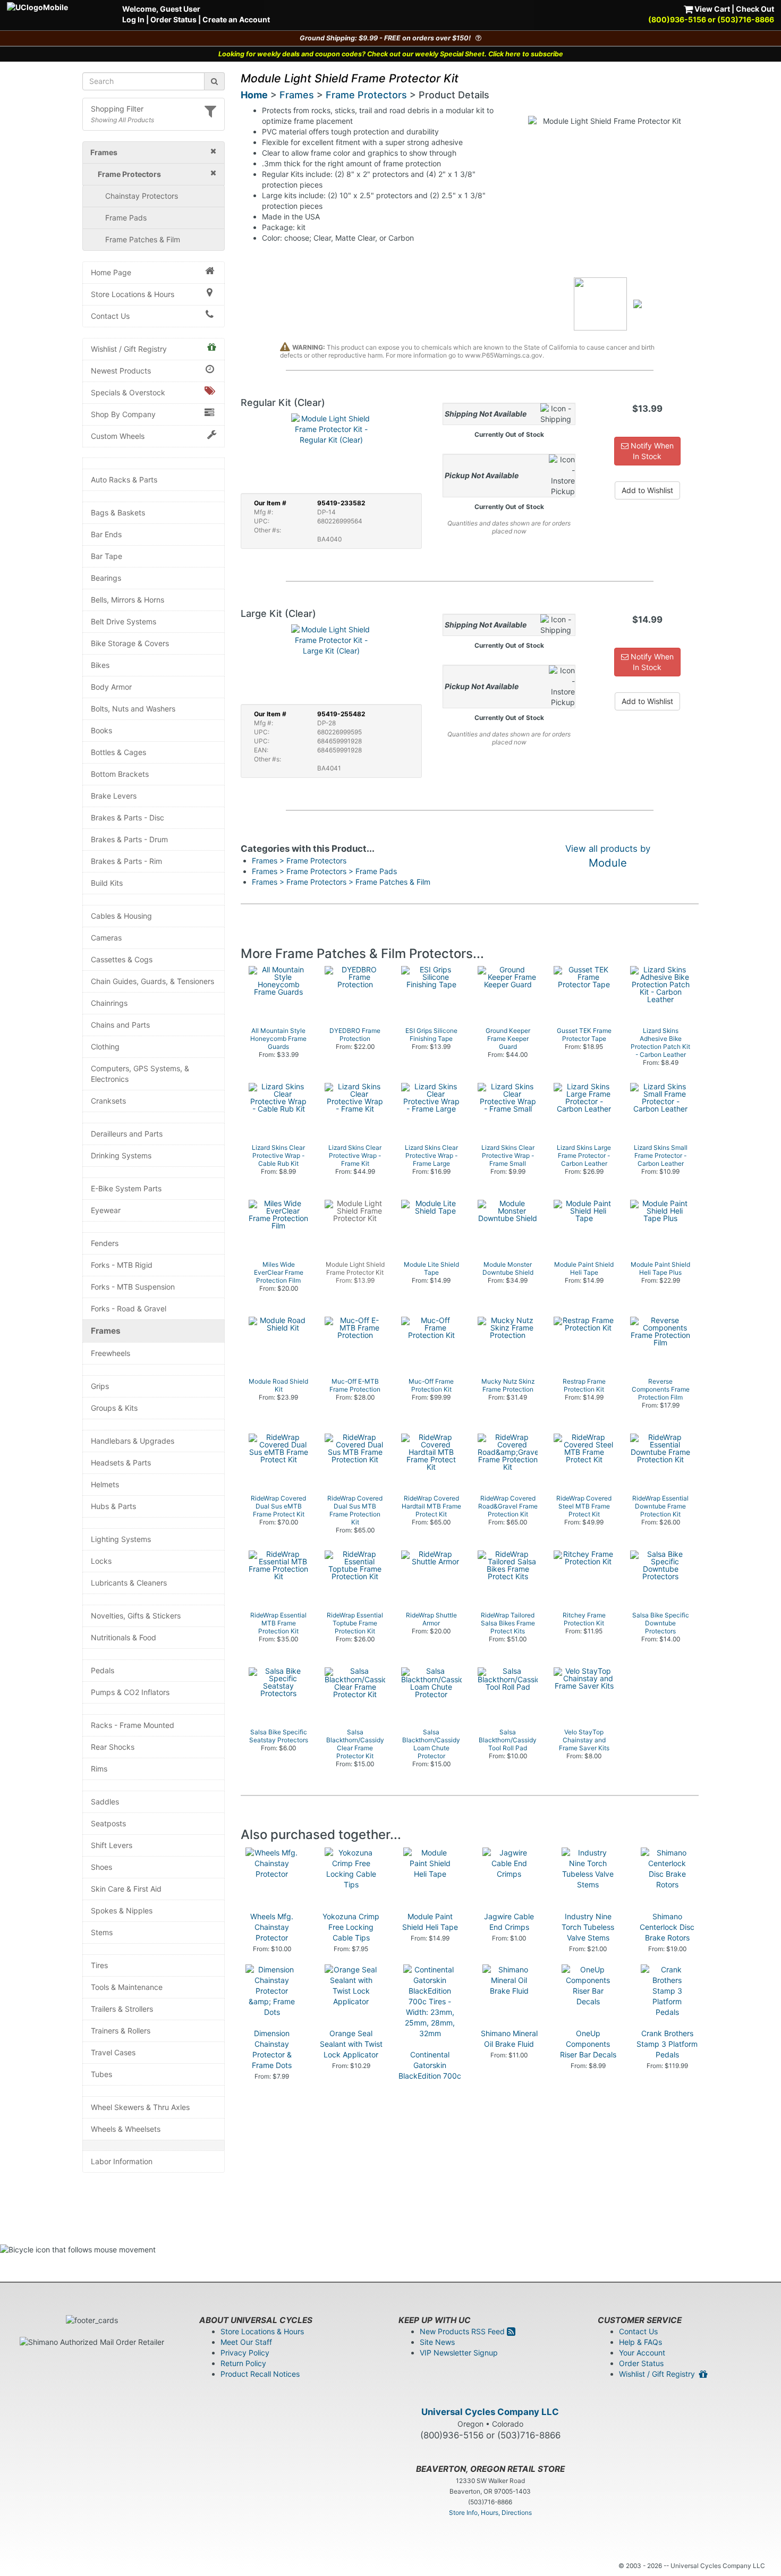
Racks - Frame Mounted (133, 1725)
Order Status (173, 19)
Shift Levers (112, 1845)
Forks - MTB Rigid (122, 1265)
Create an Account (236, 19)
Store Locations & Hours (133, 294)
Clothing (105, 1046)
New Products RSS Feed (463, 2331)
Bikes (100, 665)
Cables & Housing (121, 916)
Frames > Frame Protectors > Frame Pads (324, 871)
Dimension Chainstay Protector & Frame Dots (272, 2049)
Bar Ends (106, 534)
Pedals (103, 1670)
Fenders (105, 1243)
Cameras (106, 938)
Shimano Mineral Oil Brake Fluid (509, 2039)
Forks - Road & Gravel (129, 1308)
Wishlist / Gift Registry (129, 349)
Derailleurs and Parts (127, 1134)
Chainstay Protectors (142, 196)
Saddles (105, 1802)
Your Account (642, 2353)
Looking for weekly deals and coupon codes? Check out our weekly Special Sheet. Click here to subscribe (391, 54)
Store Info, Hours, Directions (490, 2513)
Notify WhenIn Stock (651, 451)
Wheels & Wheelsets (126, 2129)
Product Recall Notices (260, 2374)
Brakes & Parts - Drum (129, 839)
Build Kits (107, 883)
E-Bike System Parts (126, 1188)
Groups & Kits (114, 1408)
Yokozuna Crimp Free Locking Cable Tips (351, 1927)
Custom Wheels (118, 436)
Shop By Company (123, 414)
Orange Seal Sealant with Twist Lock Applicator (351, 2044)
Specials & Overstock (128, 392)
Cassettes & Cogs (122, 959)
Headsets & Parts (121, 1463)
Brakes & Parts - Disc (128, 817)
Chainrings (109, 1003)
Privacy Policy (245, 2353)
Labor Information (122, 2161)
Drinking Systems (121, 1155)
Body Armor (111, 687)
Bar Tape (107, 556)
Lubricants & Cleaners (129, 1583)
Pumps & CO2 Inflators (130, 1692)
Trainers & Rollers (121, 2031)
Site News (437, 2342)
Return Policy (243, 2363)
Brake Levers (114, 796)
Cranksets (108, 1101)
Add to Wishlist (647, 490)
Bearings (106, 578)
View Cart (711, 9)
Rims (99, 1769)
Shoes (101, 1867)
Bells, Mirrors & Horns (128, 600)
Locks (101, 1561)
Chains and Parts (120, 1025)
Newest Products (121, 371)
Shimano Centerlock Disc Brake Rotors (667, 1927)
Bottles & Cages (118, 752)
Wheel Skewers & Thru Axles (140, 2107)
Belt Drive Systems (124, 621)
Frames (106, 1331)
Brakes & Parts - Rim (126, 861)
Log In (133, 19)
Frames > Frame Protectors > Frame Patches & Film (341, 882)
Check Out (755, 9)
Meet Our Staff (246, 2342)
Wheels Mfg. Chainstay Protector (272, 1927)
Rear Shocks (113, 1747)
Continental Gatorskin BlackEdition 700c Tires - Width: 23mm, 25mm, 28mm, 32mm (430, 2081)
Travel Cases (113, 2052)
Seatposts (108, 1823)
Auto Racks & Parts (124, 480)
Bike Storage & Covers (130, 643)
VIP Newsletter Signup (459, 2353)
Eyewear (106, 1210)
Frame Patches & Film (143, 239)
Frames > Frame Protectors (299, 861)
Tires (99, 1965)
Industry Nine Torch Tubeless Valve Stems (588, 1927)
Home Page (111, 272)
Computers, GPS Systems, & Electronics (140, 1074)
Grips (100, 1386)
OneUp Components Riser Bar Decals (588, 2044)
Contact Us (110, 316)
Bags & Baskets (118, 512)
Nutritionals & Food (124, 1637)
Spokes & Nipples (122, 1910)
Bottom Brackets (120, 774)
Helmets (105, 1484)
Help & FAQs (640, 2342)
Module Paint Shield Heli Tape (430, 1922)
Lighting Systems (121, 1539)
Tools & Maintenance (127, 1987)
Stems (102, 1932)
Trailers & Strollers (122, 2009)
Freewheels (111, 1353)
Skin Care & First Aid (126, 1889)
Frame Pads (126, 218)
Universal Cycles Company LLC (490, 2412)
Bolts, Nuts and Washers (133, 709)
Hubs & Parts (113, 1506)
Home (254, 95)
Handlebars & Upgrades (133, 1441)
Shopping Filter (117, 109)
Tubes (101, 2074)
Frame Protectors (366, 95)
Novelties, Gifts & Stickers (136, 1616)
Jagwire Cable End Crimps (509, 1922)
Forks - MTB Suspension (133, 1287)
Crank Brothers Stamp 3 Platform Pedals (667, 2044)
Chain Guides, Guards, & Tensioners (152, 981)
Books (101, 730)
